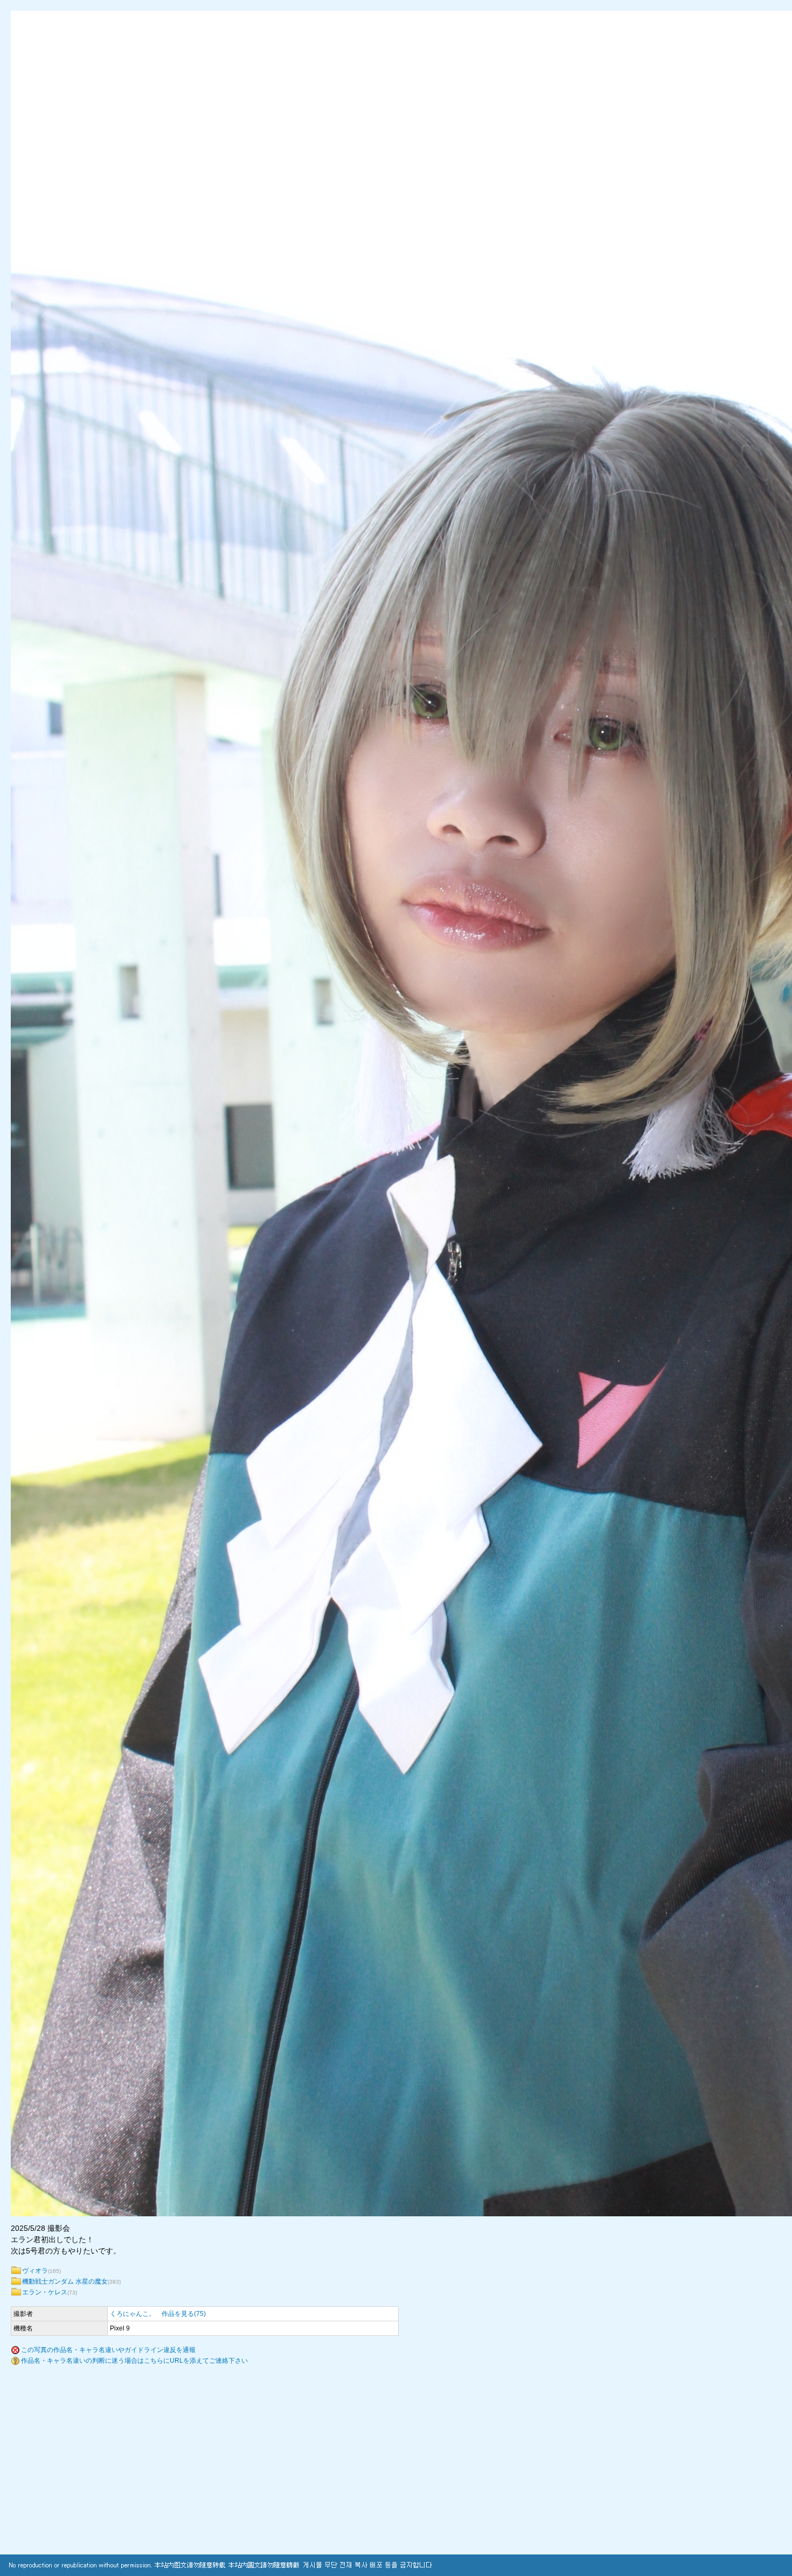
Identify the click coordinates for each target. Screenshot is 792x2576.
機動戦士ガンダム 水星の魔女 (65, 2281)
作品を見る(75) (184, 2314)
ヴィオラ (35, 2271)
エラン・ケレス (45, 2292)
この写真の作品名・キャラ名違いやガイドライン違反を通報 (108, 2350)
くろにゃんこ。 (133, 2314)
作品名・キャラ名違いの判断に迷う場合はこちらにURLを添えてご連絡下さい (134, 2361)
